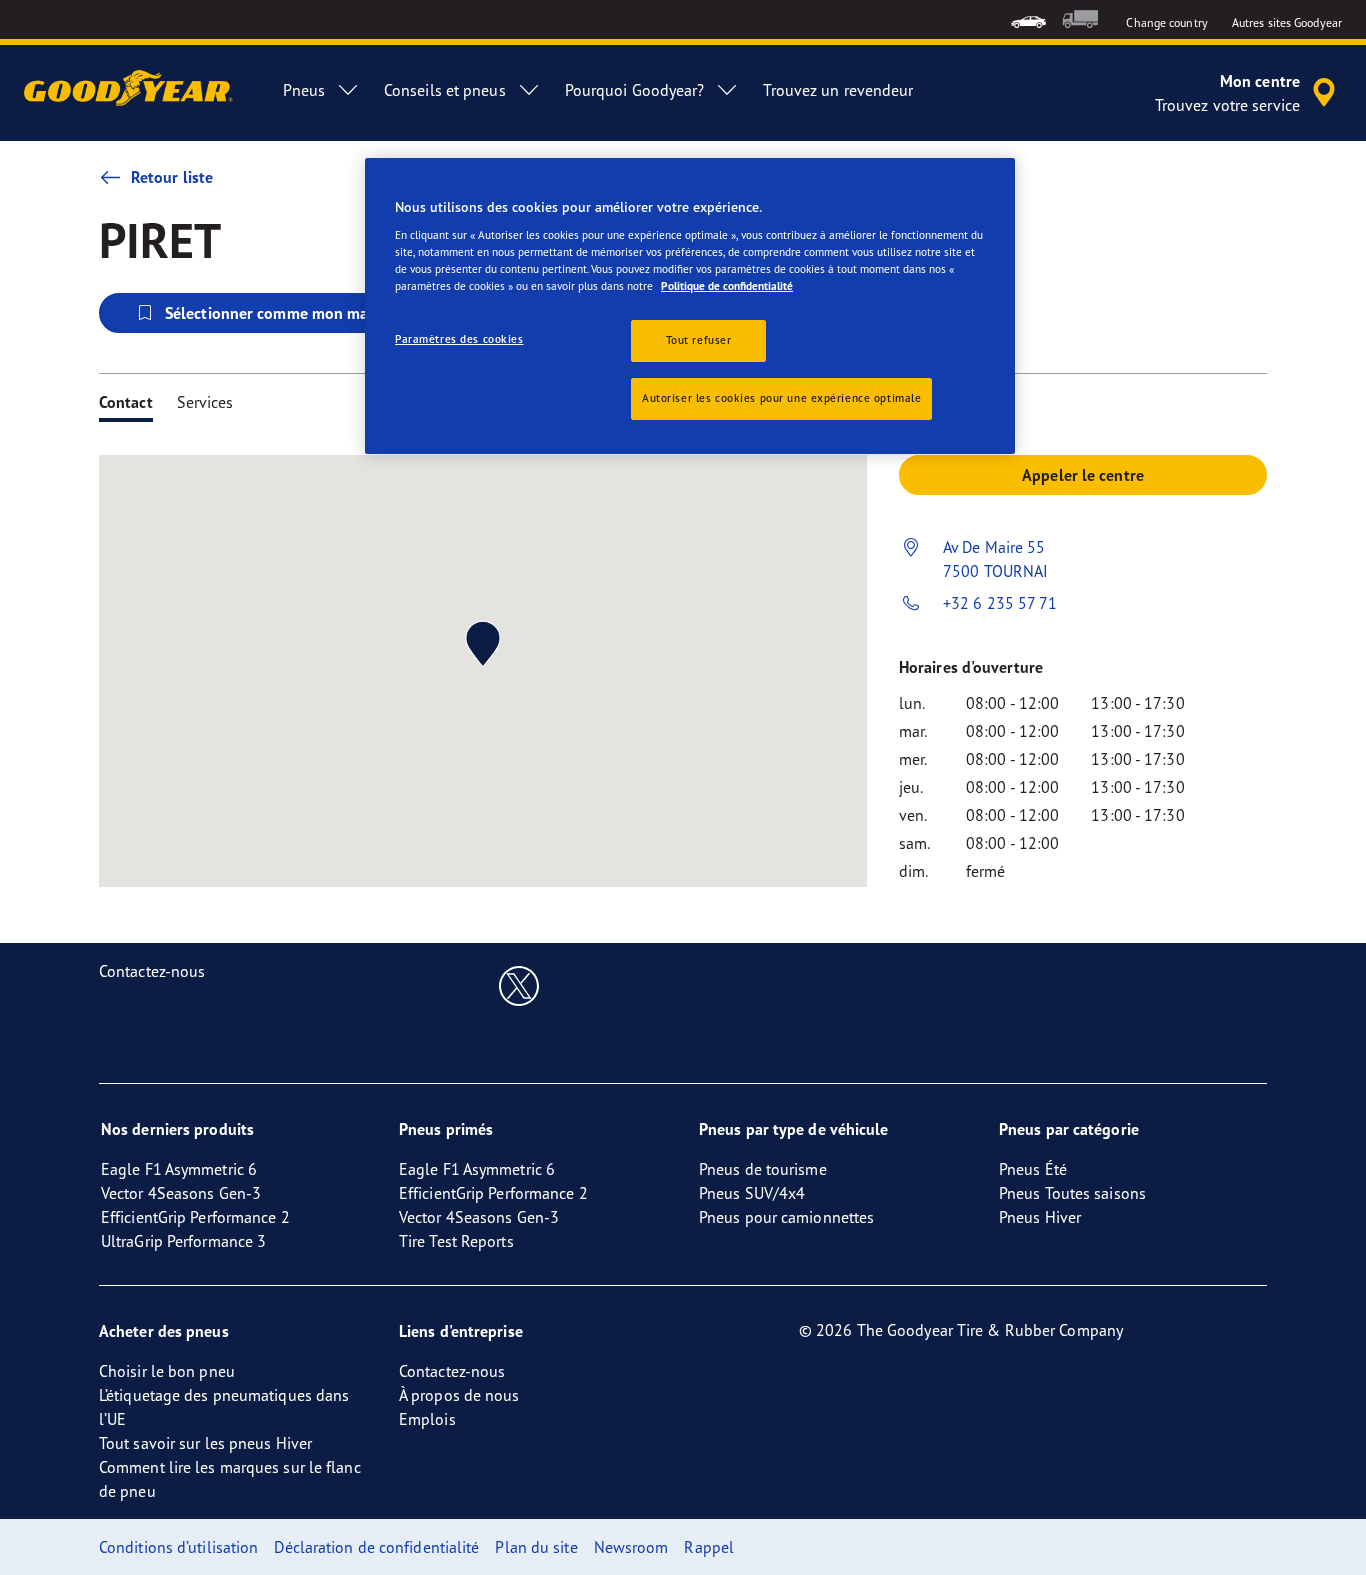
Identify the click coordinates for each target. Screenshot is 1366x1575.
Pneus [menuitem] (304, 90)
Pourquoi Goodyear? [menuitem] (635, 90)
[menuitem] (1028, 19)
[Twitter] (519, 985)
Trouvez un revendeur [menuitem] (838, 90)
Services (205, 402)
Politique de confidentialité (727, 286)
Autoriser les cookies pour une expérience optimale (781, 398)
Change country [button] (1166, 22)
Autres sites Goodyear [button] (1287, 22)
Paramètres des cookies (459, 339)
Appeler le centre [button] (1083, 475)
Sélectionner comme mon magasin (285, 313)
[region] (690, 306)
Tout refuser (699, 340)
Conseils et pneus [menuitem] (445, 90)
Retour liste (172, 177)
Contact (126, 402)
